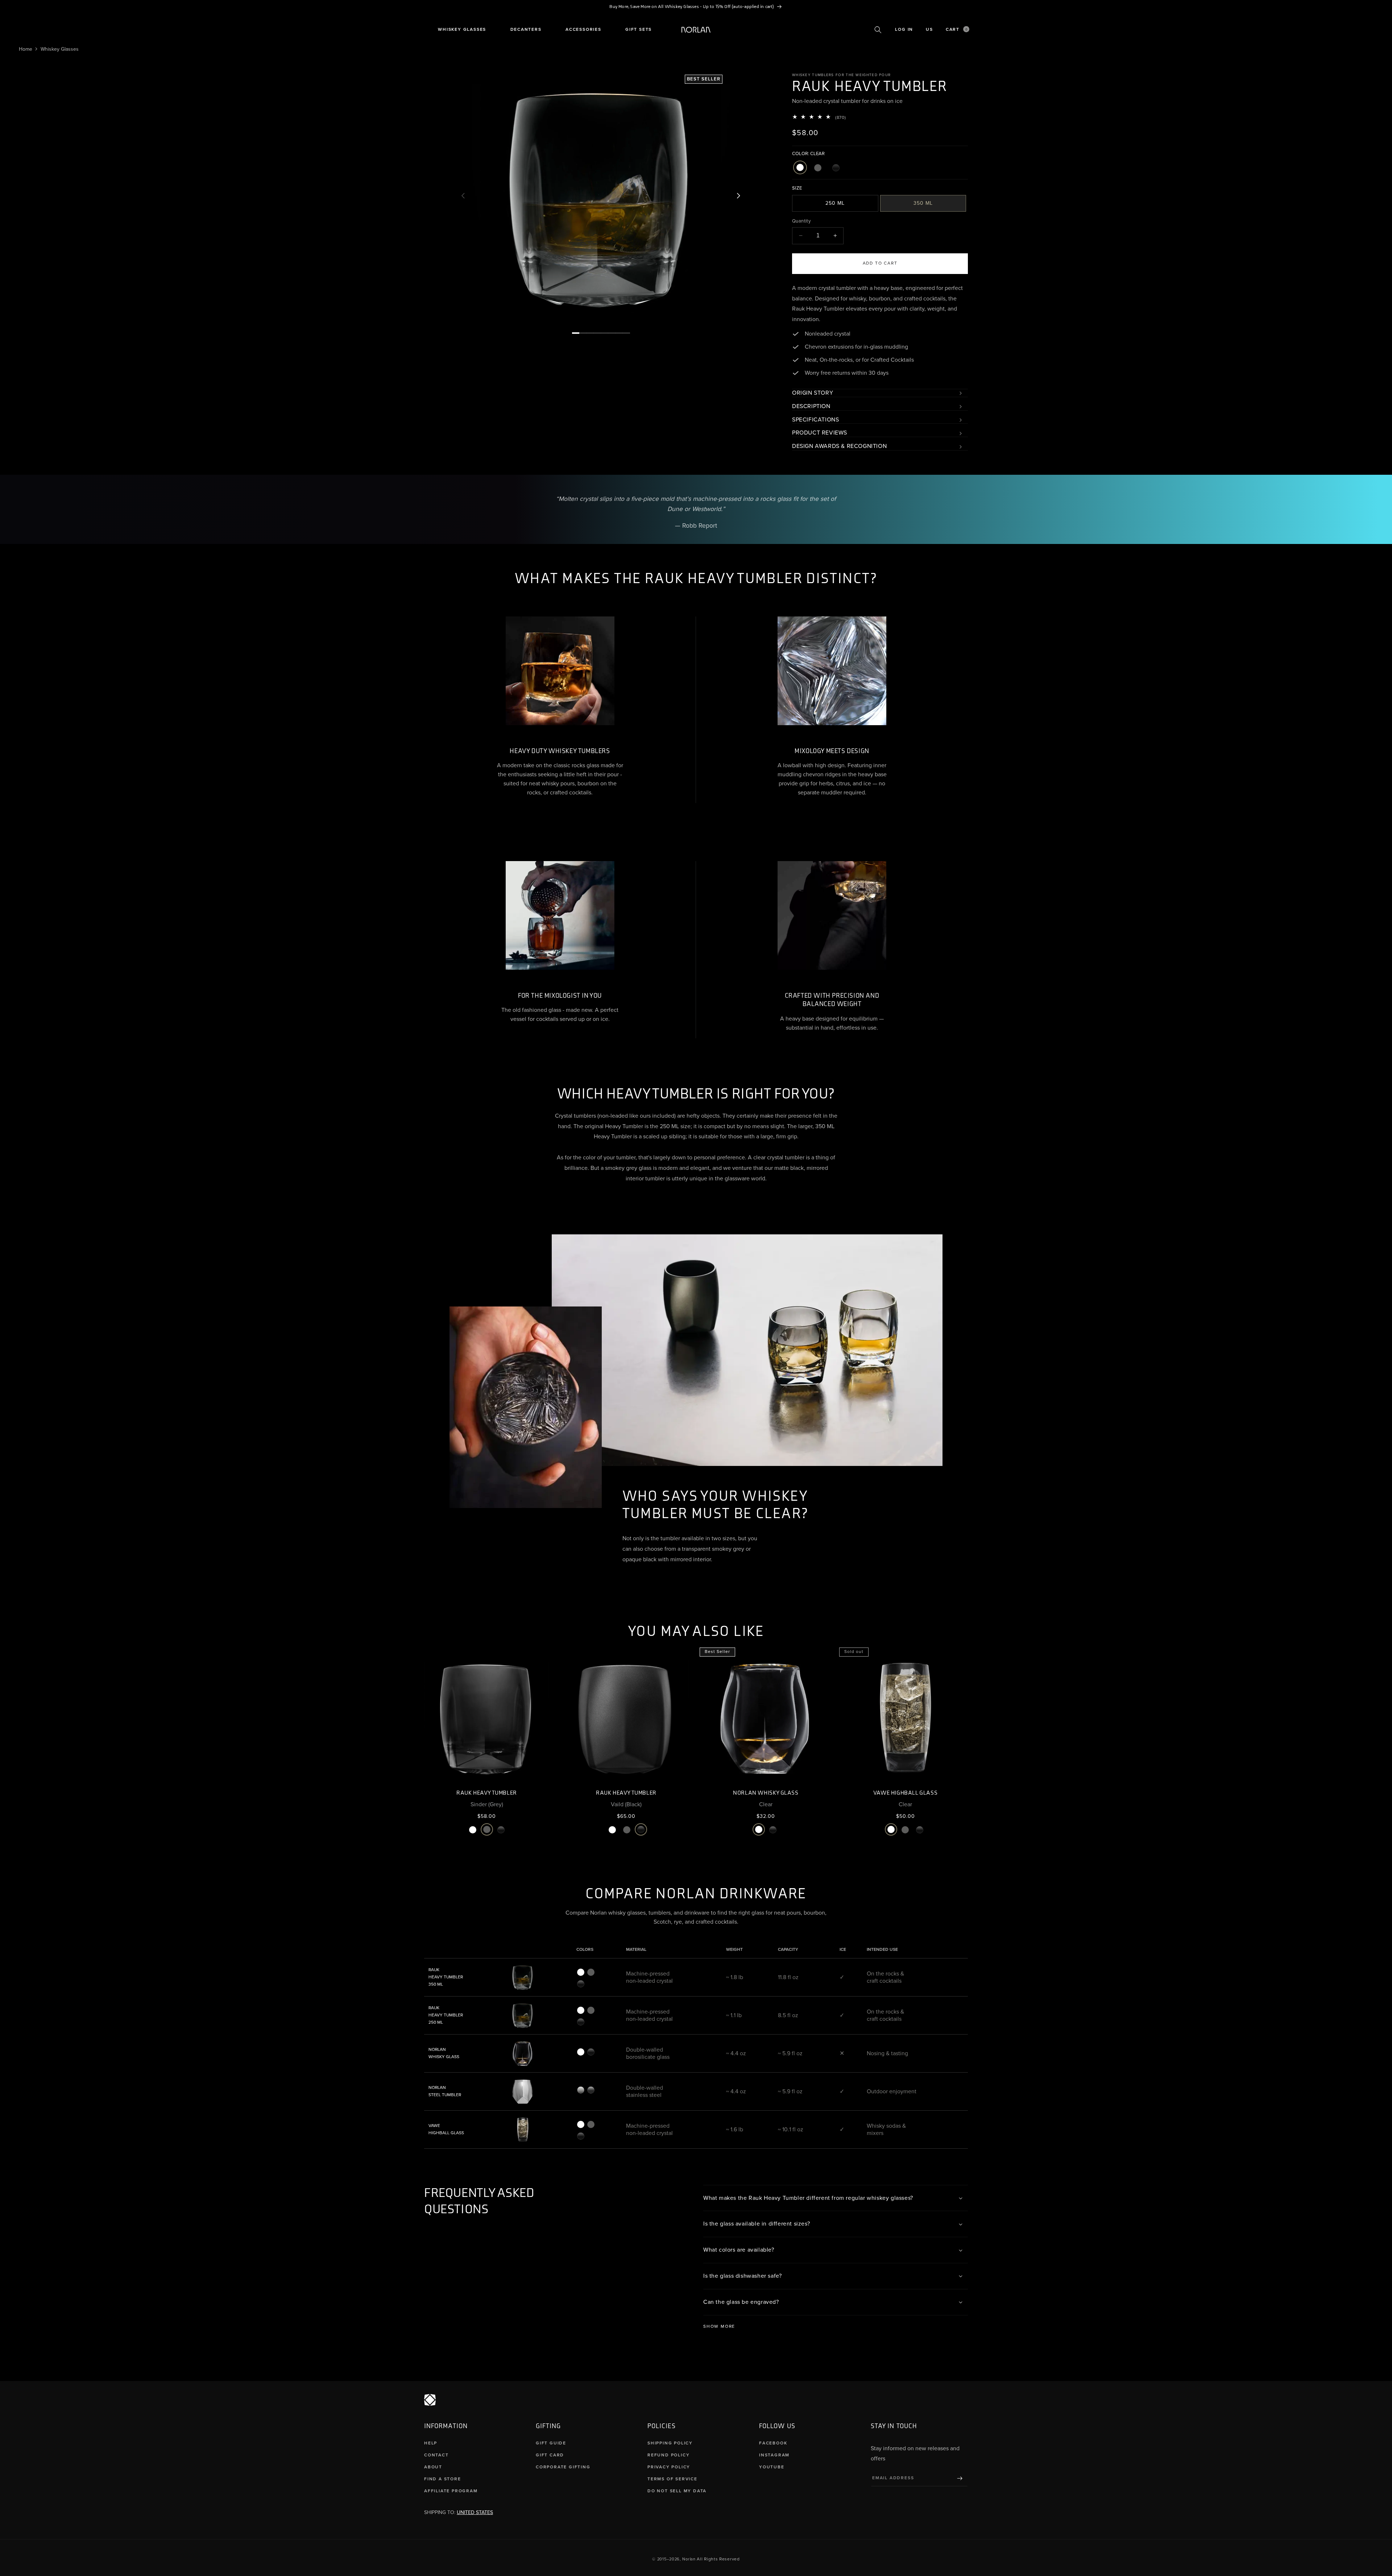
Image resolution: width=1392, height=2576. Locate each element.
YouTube (772, 2467)
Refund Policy (668, 2455)
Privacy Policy (669, 2467)
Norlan (689, 2559)
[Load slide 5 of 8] (605, 333)
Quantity (801, 221)
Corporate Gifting (563, 2467)
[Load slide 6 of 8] (612, 333)
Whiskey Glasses (60, 49)
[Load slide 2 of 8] (583, 333)
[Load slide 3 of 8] (590, 333)
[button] (462, 30)
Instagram (774, 2455)
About (433, 2467)
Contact (436, 2455)
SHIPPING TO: (459, 2512)
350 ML (923, 203)
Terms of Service (672, 2479)
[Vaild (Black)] (836, 168)
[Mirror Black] (591, 2090)
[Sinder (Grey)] (818, 168)
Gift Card (550, 2455)
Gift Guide (551, 2443)
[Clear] (800, 168)
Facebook (773, 2443)
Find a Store (443, 2479)
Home (26, 49)
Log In (904, 30)
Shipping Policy (670, 2443)
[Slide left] (463, 196)
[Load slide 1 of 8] (576, 333)
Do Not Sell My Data (677, 2491)
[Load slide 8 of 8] (626, 333)
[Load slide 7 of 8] (619, 333)
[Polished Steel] (581, 2090)
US (929, 30)
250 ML (835, 203)
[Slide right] (739, 196)
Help (431, 2443)
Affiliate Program (451, 2491)
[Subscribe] (960, 2478)
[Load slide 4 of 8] (597, 333)
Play (622, 620)
